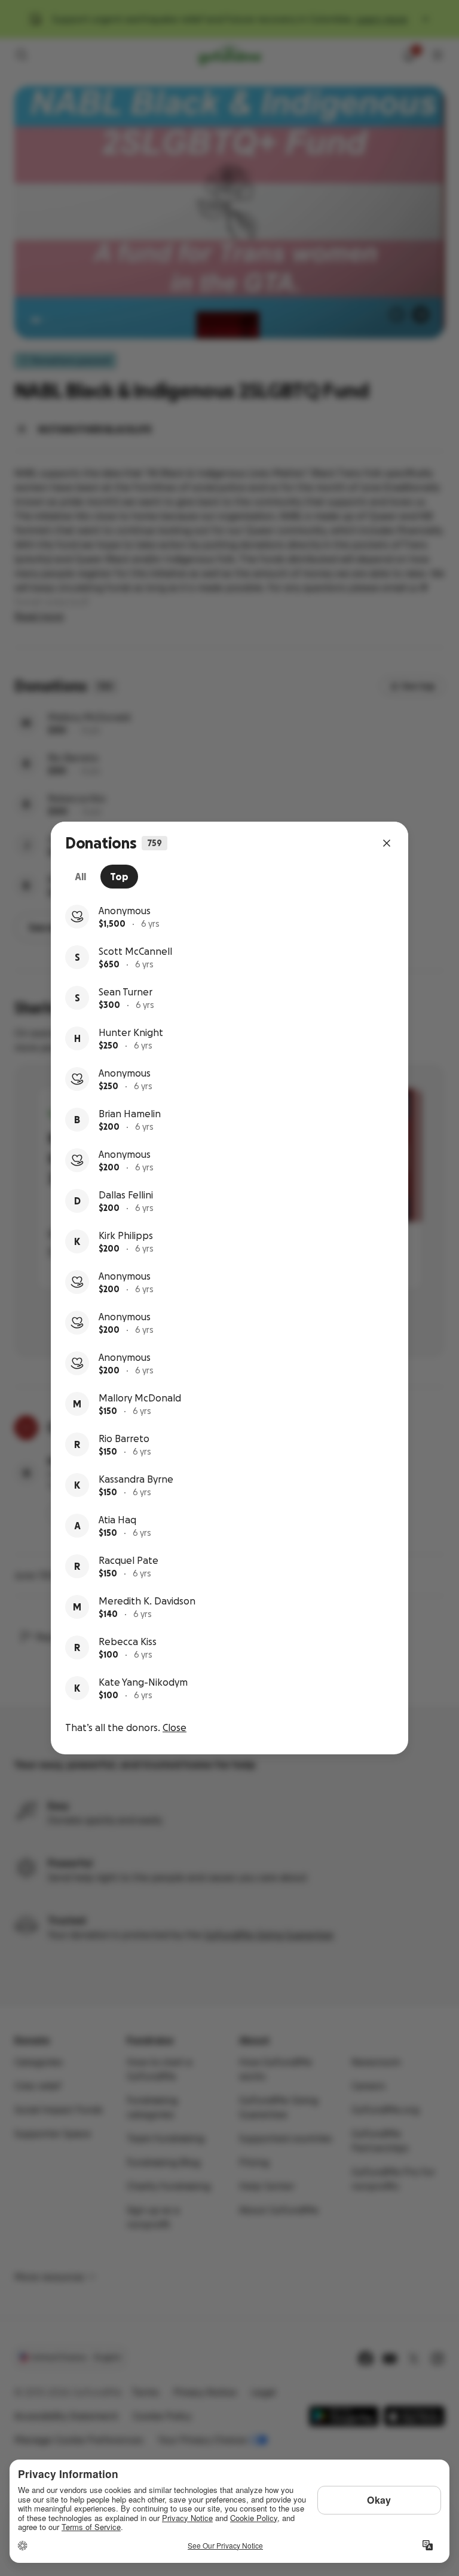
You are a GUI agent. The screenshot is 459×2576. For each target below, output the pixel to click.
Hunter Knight (131, 1032)
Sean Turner (126, 992)
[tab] (80, 877)
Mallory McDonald (140, 1398)
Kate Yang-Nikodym (143, 1682)
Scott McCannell (135, 951)
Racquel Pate (128, 1560)
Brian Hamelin (130, 1114)
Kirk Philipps (126, 1235)
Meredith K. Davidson (147, 1601)
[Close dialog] (387, 843)
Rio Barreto (124, 1438)
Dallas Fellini (126, 1195)
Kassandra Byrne (136, 1479)
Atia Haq (117, 1520)
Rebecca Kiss (128, 1641)
